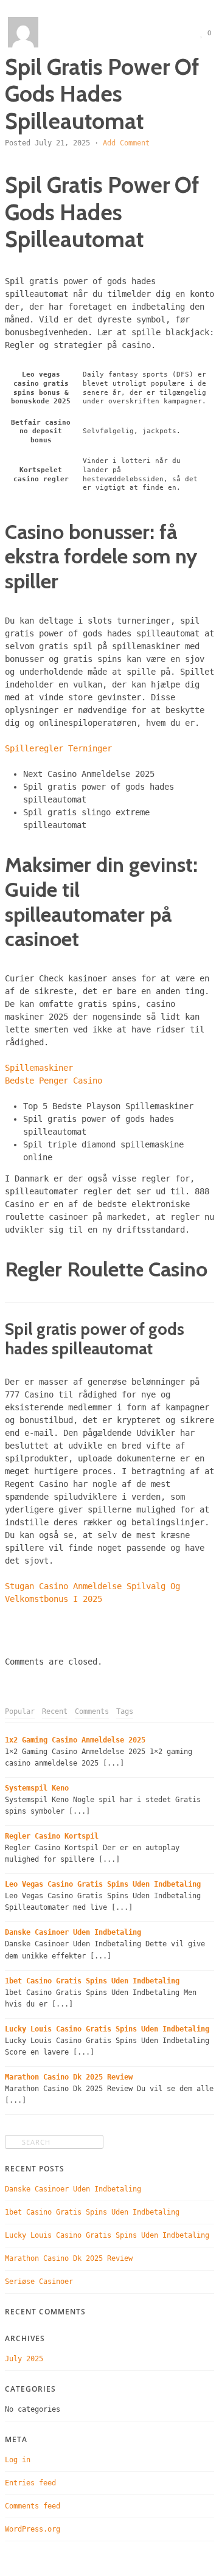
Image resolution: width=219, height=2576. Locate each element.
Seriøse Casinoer (39, 2282)
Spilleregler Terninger (58, 748)
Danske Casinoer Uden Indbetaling (73, 1932)
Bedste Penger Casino (54, 1081)
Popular (20, 1711)
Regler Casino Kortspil (52, 1836)
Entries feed (30, 2483)
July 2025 (24, 2359)
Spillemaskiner (39, 1068)
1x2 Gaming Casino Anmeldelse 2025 (75, 1740)
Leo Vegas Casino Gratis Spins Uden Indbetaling (103, 1884)
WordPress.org (33, 2529)
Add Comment (126, 143)
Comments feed (33, 2506)
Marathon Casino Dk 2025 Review (69, 2077)
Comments (92, 1711)
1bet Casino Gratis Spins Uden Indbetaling (92, 1981)
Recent (55, 1711)
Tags (125, 1711)
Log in (18, 2460)
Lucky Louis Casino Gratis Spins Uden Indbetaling (107, 2029)
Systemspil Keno (37, 1788)
